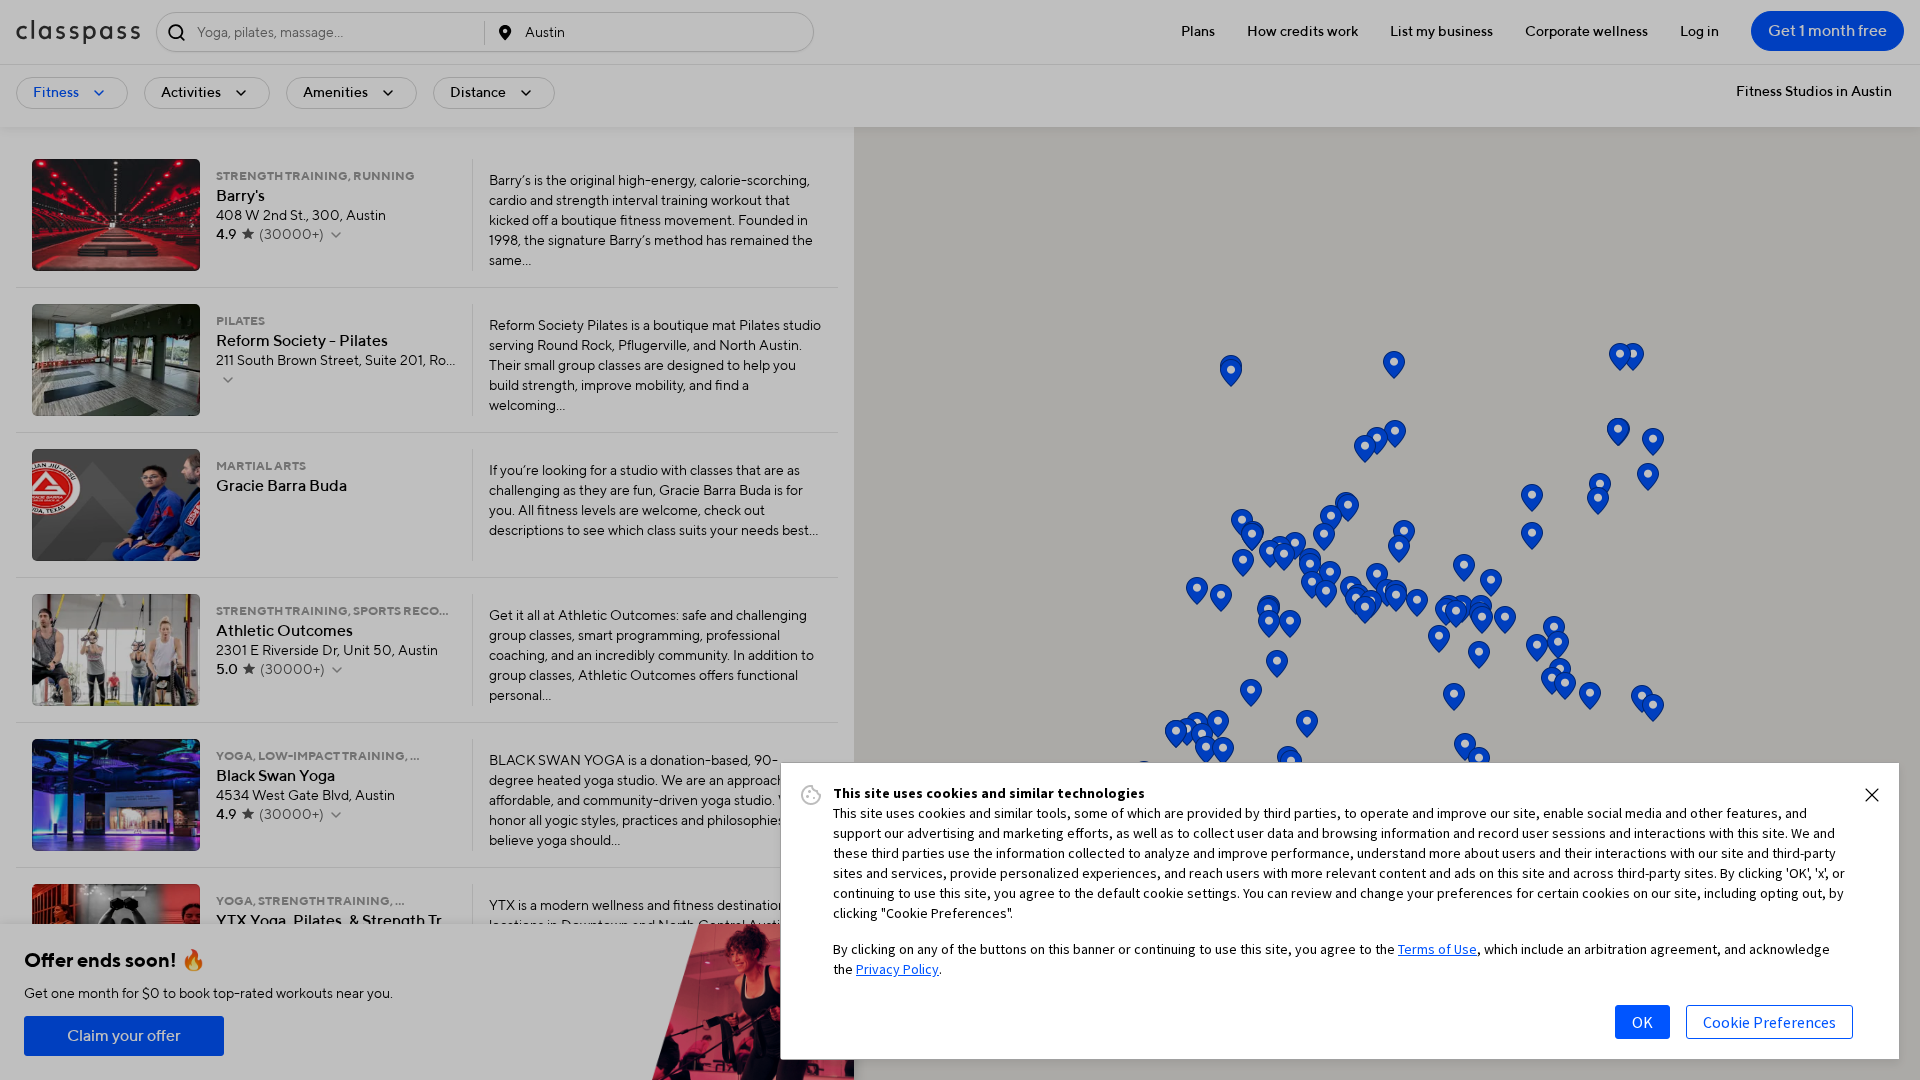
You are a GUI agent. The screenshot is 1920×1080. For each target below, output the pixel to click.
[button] (1872, 795)
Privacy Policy (897, 969)
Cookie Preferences (1769, 1022)
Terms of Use (1437, 949)
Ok (1642, 1022)
